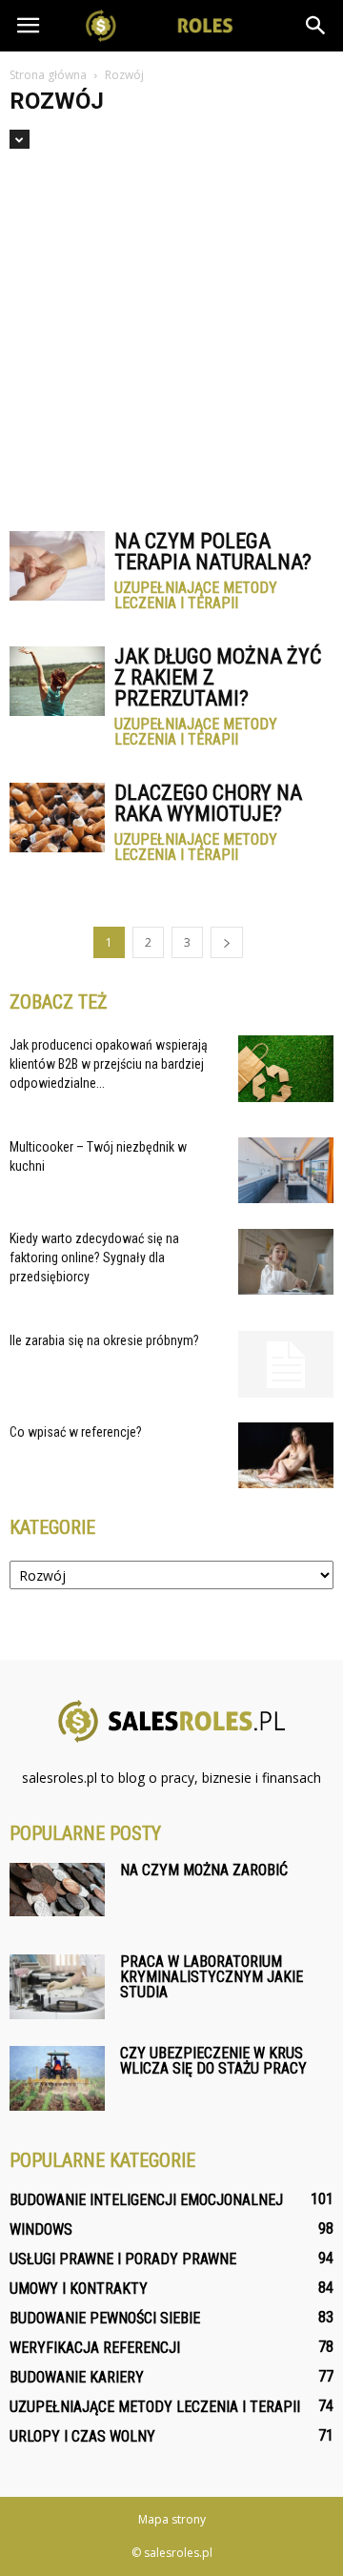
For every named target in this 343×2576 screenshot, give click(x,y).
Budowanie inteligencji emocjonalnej (146, 2200)
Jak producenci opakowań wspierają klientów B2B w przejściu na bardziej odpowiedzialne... (109, 1064)
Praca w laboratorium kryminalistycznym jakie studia (212, 1977)
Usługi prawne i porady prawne (123, 2259)
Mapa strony (172, 2519)
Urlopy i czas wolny (82, 2436)
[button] (316, 26)
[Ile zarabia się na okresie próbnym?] (286, 1364)
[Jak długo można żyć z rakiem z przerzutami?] (57, 681)
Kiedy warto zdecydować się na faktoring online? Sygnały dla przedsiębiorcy (94, 1257)
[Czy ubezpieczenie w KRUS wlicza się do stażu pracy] (57, 2079)
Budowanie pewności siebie (105, 2318)
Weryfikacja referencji (95, 2348)
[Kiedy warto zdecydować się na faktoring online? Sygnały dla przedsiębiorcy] (286, 1262)
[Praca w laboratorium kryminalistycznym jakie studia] (57, 1987)
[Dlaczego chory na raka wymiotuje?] (57, 818)
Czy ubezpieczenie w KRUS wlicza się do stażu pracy (213, 2061)
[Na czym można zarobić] (57, 1890)
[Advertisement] (171, 331)
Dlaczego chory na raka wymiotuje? (208, 803)
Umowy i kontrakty (79, 2289)
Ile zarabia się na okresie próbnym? (104, 1340)
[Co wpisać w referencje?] (286, 1455)
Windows (41, 2229)
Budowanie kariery (77, 2377)
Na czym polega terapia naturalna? (213, 552)
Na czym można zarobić (204, 1870)
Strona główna (48, 75)
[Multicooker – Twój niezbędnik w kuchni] (286, 1170)
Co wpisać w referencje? (76, 1432)
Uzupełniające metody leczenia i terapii (196, 596)
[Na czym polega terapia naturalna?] (57, 566)
